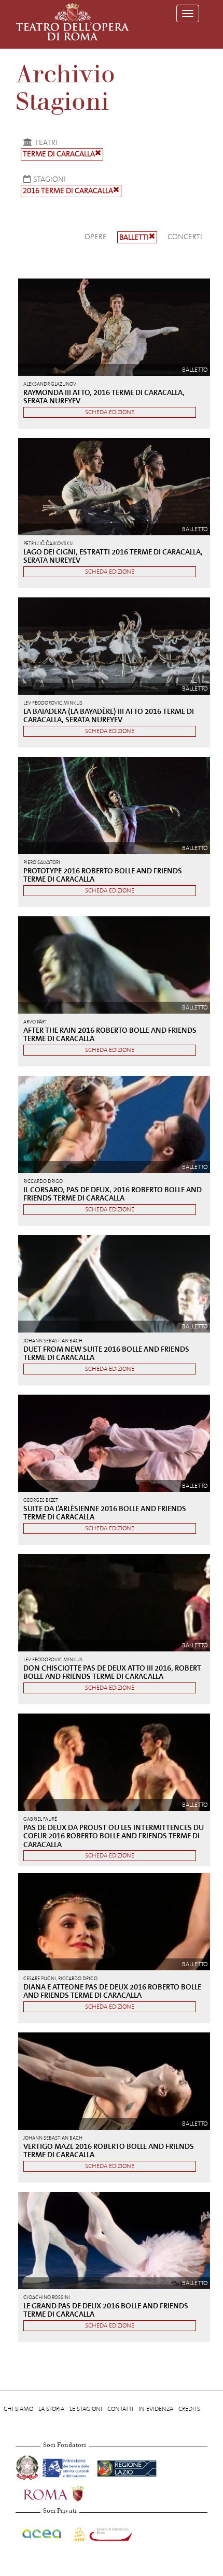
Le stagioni (86, 2409)
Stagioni (50, 179)
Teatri (46, 142)
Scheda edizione (110, 412)
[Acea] (42, 2533)
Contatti (120, 2409)
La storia (51, 2409)
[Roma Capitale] (67, 2493)
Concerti (185, 237)
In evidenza (156, 2409)
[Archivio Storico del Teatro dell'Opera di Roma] (73, 22)
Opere (96, 237)
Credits (189, 2409)
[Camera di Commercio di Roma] (102, 2533)
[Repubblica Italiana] (28, 2467)
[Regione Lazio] (127, 2467)
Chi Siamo (18, 2409)
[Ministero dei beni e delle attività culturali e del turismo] (68, 2467)
